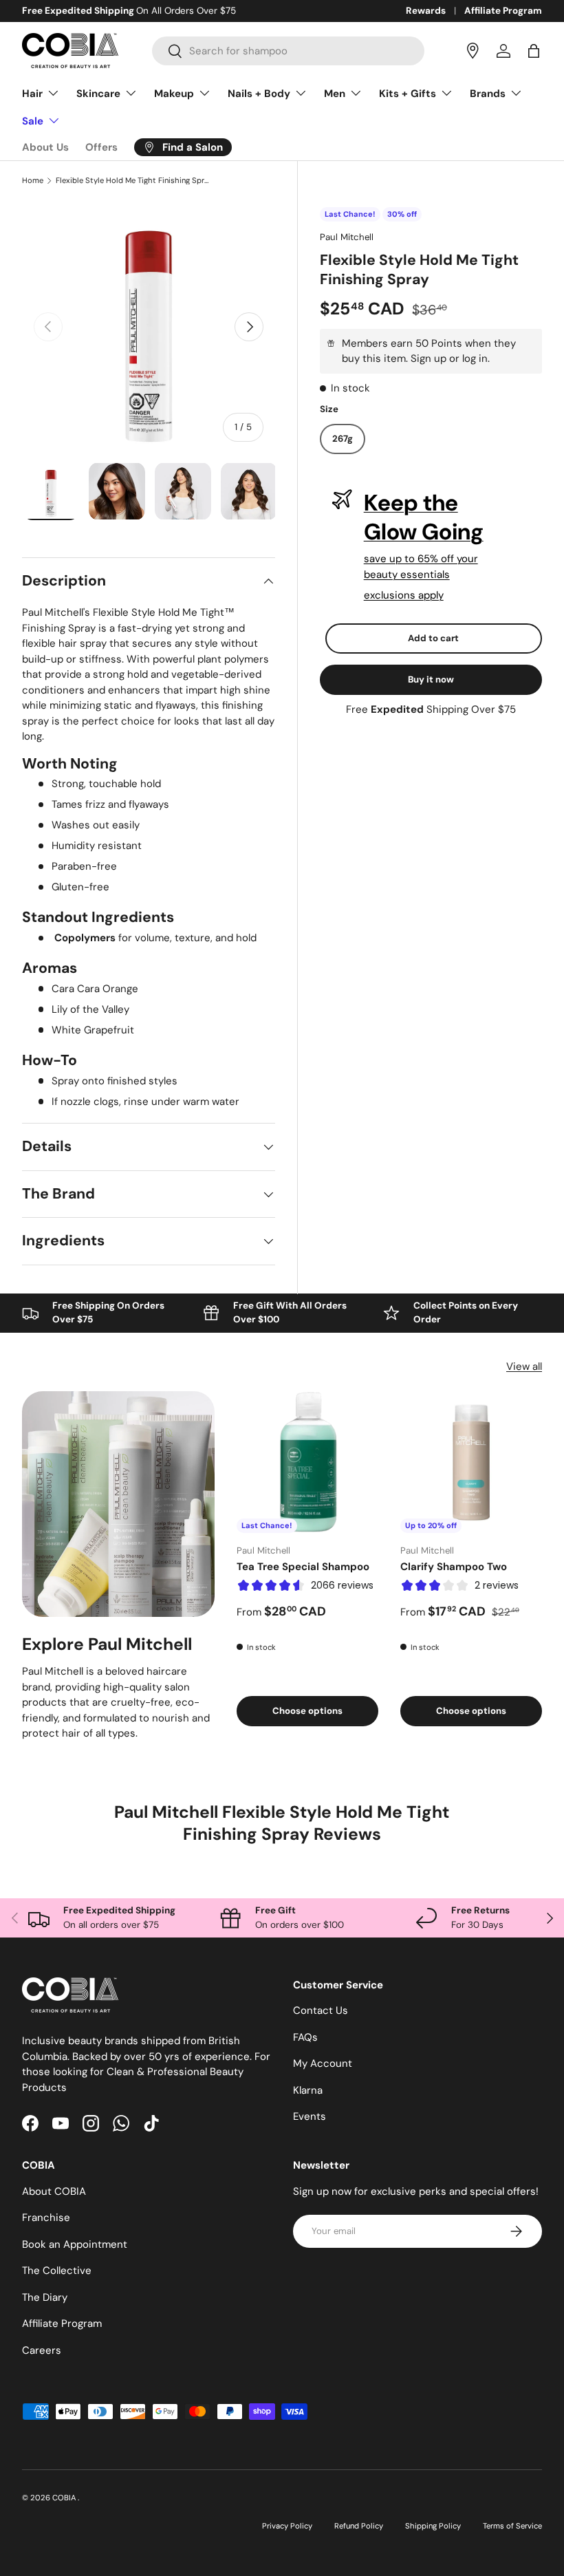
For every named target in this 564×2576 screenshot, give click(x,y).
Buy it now (431, 679)
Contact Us (321, 2010)
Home (33, 181)
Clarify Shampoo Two (454, 1567)
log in (475, 358)
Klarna (308, 2090)
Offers (101, 147)
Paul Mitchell (347, 237)
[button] (534, 51)
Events (310, 2116)
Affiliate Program (503, 11)
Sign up (429, 358)
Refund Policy (359, 2526)
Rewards (426, 11)
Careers (42, 2350)
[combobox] (288, 51)
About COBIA (54, 2191)
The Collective (57, 2271)
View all (524, 1366)
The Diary (45, 2297)
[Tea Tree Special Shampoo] (307, 1462)
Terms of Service (512, 2526)
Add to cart (433, 638)
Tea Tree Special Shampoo (303, 1567)
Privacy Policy (287, 2526)
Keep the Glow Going (424, 517)
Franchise (46, 2218)
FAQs (305, 2037)
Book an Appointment (75, 2244)
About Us (45, 147)
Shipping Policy (433, 2526)
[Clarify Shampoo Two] (471, 1462)
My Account (323, 2063)
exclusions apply (404, 595)
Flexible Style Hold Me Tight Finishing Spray (133, 181)
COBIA (65, 2498)
